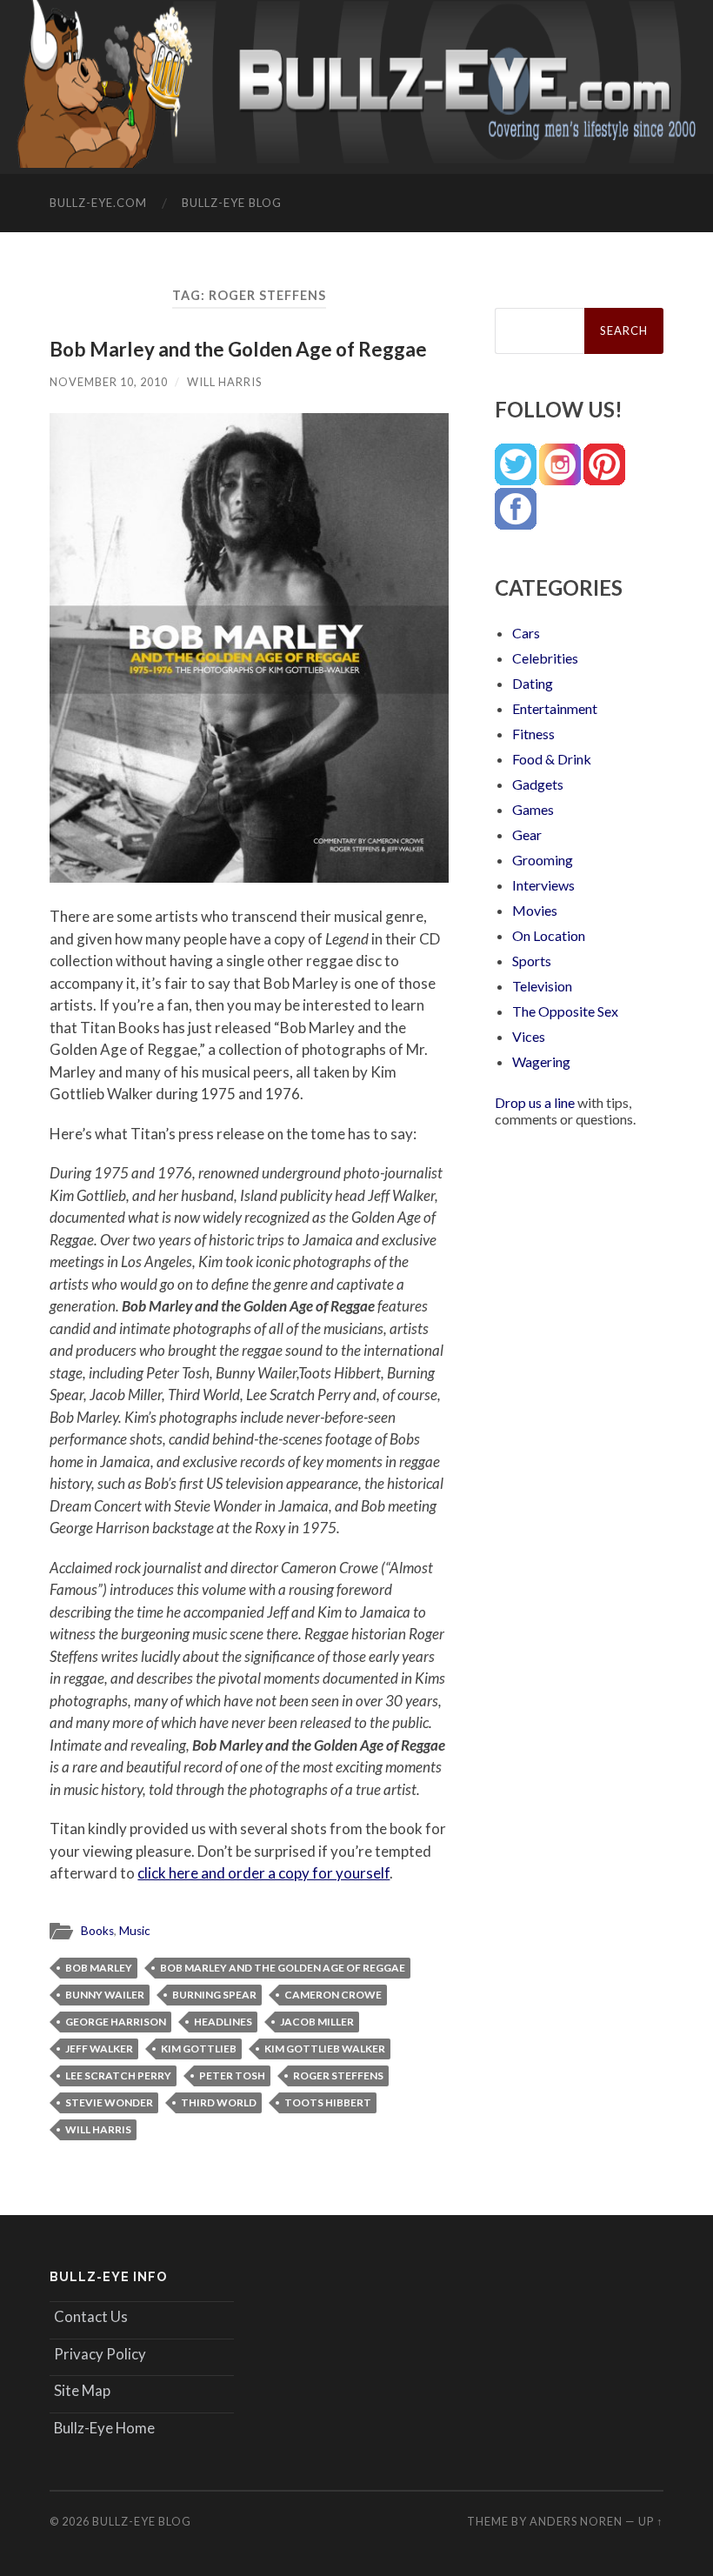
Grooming (543, 860)
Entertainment (555, 708)
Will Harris (224, 382)
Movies (535, 910)
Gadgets (538, 784)
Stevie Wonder (109, 2102)
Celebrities (545, 658)
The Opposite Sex (565, 1011)
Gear (527, 834)
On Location (549, 935)
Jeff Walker (99, 2049)
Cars (526, 633)
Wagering (541, 1061)
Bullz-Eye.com (98, 203)
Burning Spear (214, 1995)
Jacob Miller (317, 2022)
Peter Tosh (232, 2075)
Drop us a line (535, 1102)
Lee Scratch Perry (118, 2075)
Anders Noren (576, 2521)
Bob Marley (99, 1968)
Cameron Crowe (333, 1995)
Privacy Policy (100, 2354)
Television (542, 986)
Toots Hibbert (328, 2102)
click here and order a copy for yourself (263, 1873)
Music (135, 1931)
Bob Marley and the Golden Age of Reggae (238, 349)
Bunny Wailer (105, 1995)
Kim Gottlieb (199, 2049)
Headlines (223, 2022)
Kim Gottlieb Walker (325, 2049)
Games (533, 809)
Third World (219, 2102)
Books (97, 1931)
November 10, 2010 (109, 382)
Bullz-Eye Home (104, 2428)
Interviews (543, 885)
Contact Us (91, 2316)
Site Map (82, 2390)
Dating (533, 683)
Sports (532, 961)
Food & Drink (552, 759)
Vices (529, 1036)
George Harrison (116, 2022)
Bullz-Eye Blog (232, 203)
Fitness (533, 734)
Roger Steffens (338, 2075)
